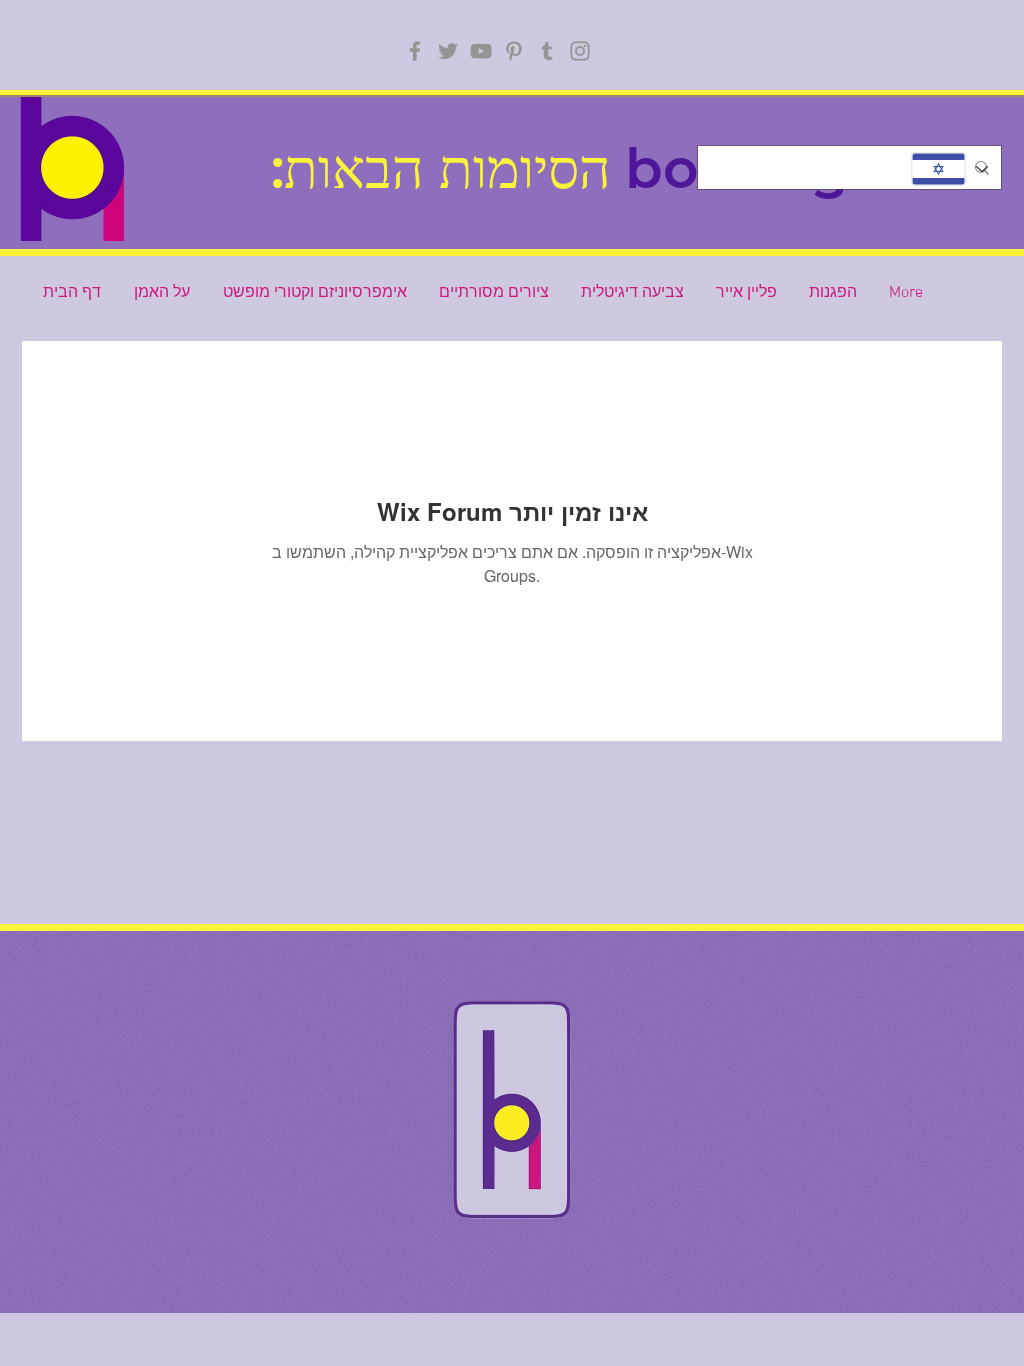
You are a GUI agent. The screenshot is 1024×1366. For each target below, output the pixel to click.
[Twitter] (448, 51)
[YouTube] (481, 51)
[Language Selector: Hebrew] (948, 169)
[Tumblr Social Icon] (547, 51)
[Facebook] (415, 51)
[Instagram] (580, 51)
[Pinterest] (514, 51)
